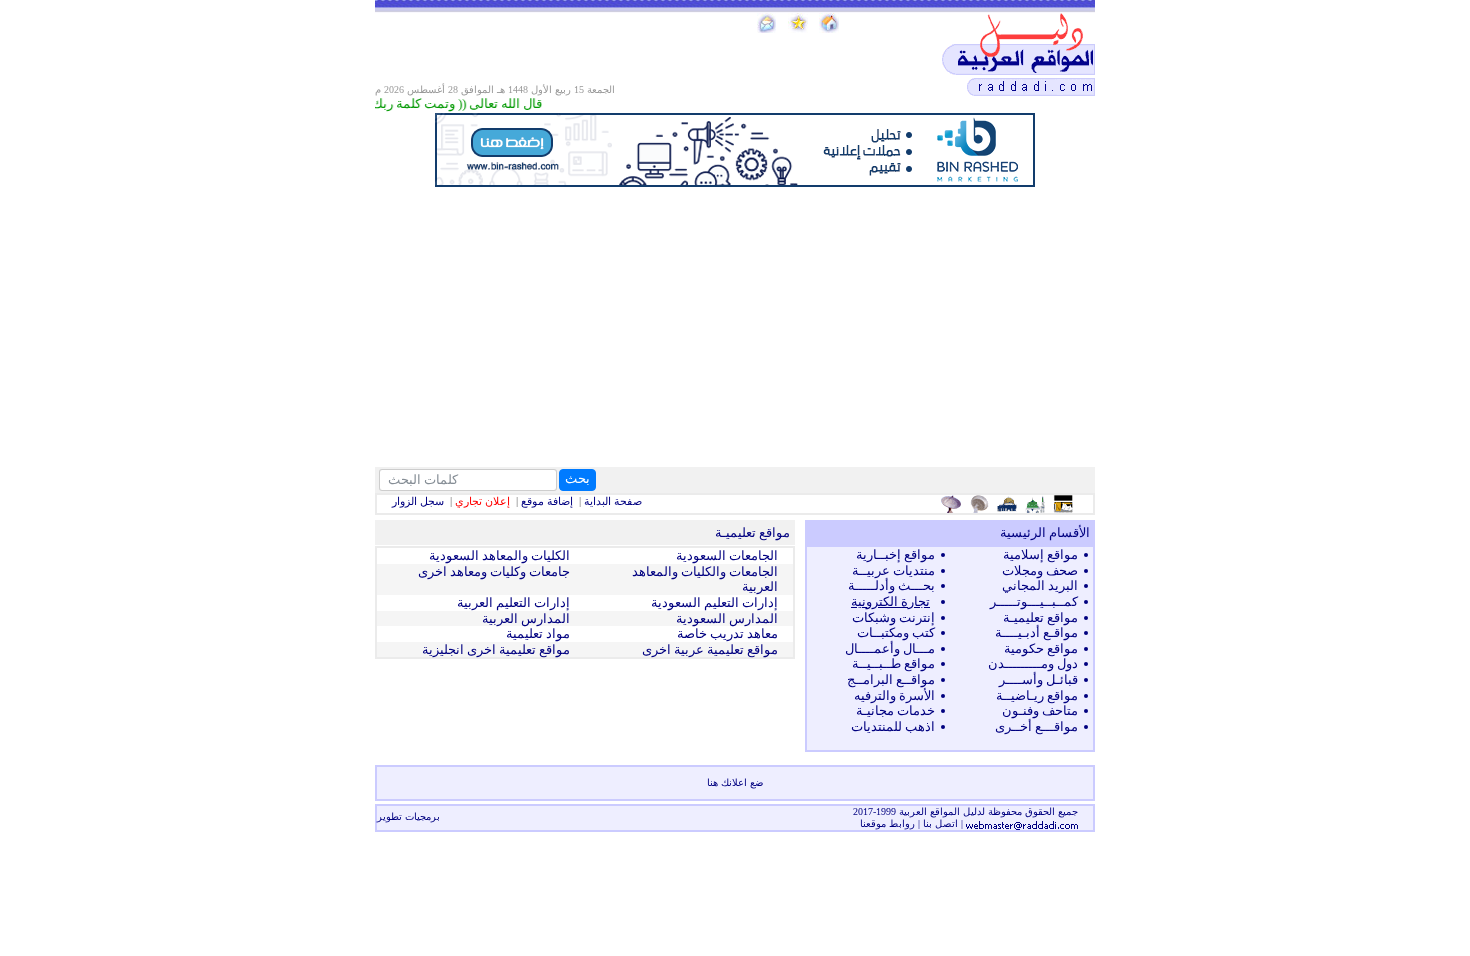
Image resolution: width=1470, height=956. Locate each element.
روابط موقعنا (887, 823)
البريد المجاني (1040, 585)
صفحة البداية (613, 501)
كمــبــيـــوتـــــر (1034, 601)
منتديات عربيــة (893, 570)
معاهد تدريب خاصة (727, 633)
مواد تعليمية (538, 633)
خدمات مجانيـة (895, 710)
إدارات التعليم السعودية (714, 602)
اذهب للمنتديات (893, 726)
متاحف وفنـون (1040, 710)
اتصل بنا (940, 823)
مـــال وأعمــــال (890, 648)
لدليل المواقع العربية (943, 811)
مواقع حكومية (1041, 648)
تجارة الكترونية (890, 601)
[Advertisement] (735, 327)
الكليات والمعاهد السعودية (499, 555)
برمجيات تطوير (408, 816)
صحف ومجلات (1040, 570)
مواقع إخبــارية (895, 554)
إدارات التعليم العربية (513, 602)
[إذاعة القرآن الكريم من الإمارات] (953, 504)
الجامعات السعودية (727, 555)
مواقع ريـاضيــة (1037, 695)
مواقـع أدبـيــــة (1036, 632)
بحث (577, 478)
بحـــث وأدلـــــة (891, 585)
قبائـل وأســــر (1038, 679)
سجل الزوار (418, 501)
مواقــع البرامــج (891, 679)
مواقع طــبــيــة (893, 663)
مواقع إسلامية (1040, 554)
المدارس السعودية (727, 618)
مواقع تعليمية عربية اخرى (710, 649)
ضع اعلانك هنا (735, 782)
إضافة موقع (547, 501)
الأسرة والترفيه (894, 695)
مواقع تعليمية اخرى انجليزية (496, 649)
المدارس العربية (526, 618)
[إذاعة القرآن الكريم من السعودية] (981, 504)
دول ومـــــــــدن (1033, 663)
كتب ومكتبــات (896, 632)
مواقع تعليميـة (1040, 617)
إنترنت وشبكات (893, 617)
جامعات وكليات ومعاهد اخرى (494, 571)
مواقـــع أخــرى (1036, 726)
